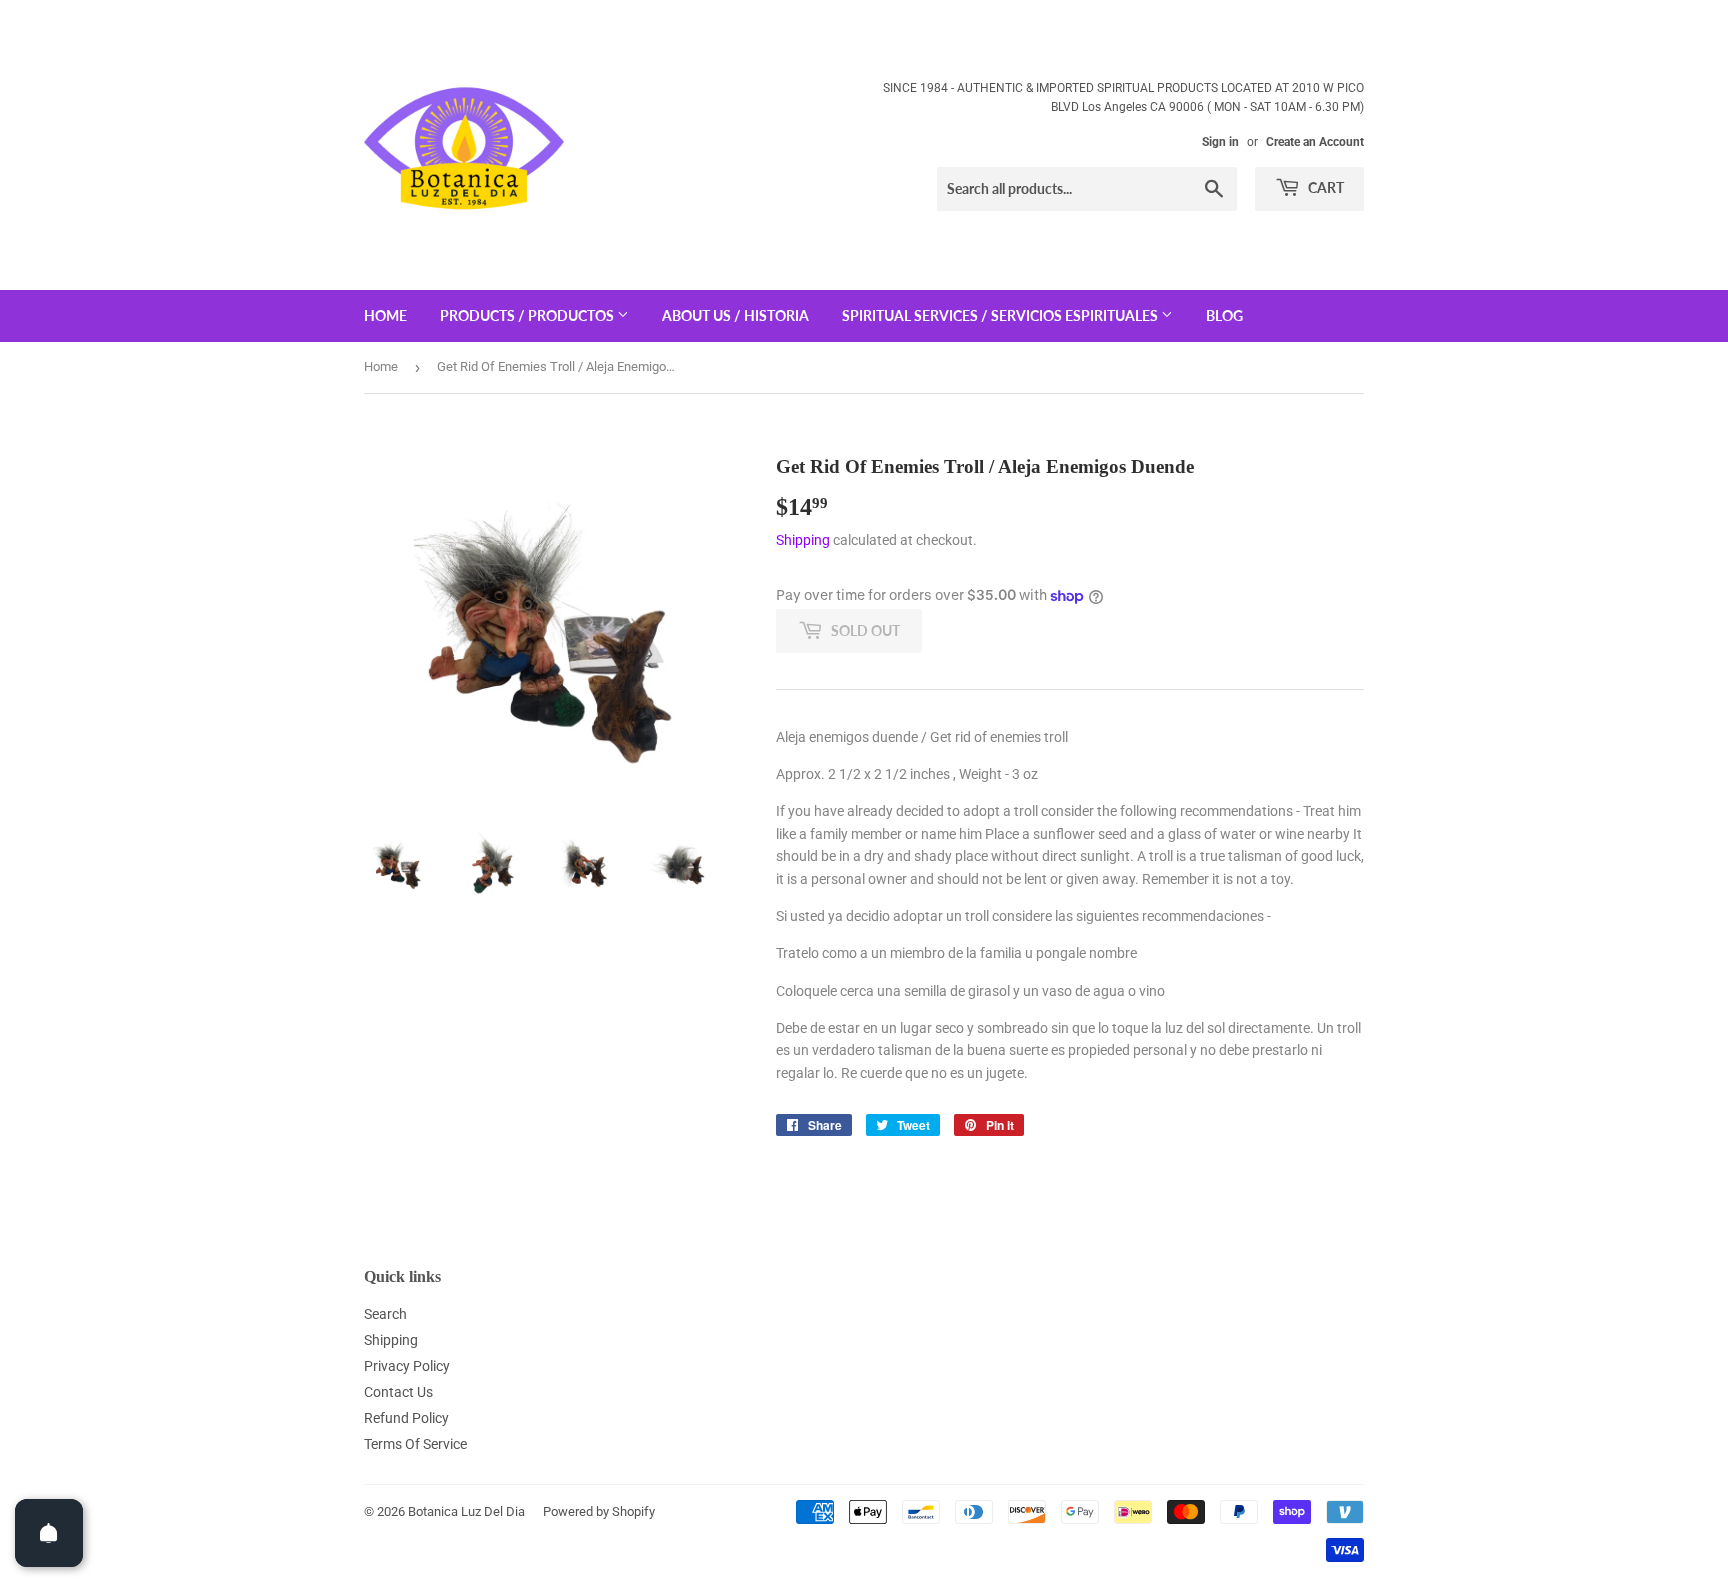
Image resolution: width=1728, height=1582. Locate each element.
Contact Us (398, 1392)
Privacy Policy (407, 1366)
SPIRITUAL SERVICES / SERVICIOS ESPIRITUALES (1001, 315)
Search (385, 1314)
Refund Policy (406, 1418)
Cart (1324, 187)
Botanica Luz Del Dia (466, 1511)
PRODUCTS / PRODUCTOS (528, 315)
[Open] (49, 1533)
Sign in (1220, 142)
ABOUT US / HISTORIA (735, 315)
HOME (385, 315)
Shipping (803, 540)
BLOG (1224, 315)
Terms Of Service (415, 1444)
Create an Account (1315, 142)
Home (381, 366)
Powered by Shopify (599, 1511)
